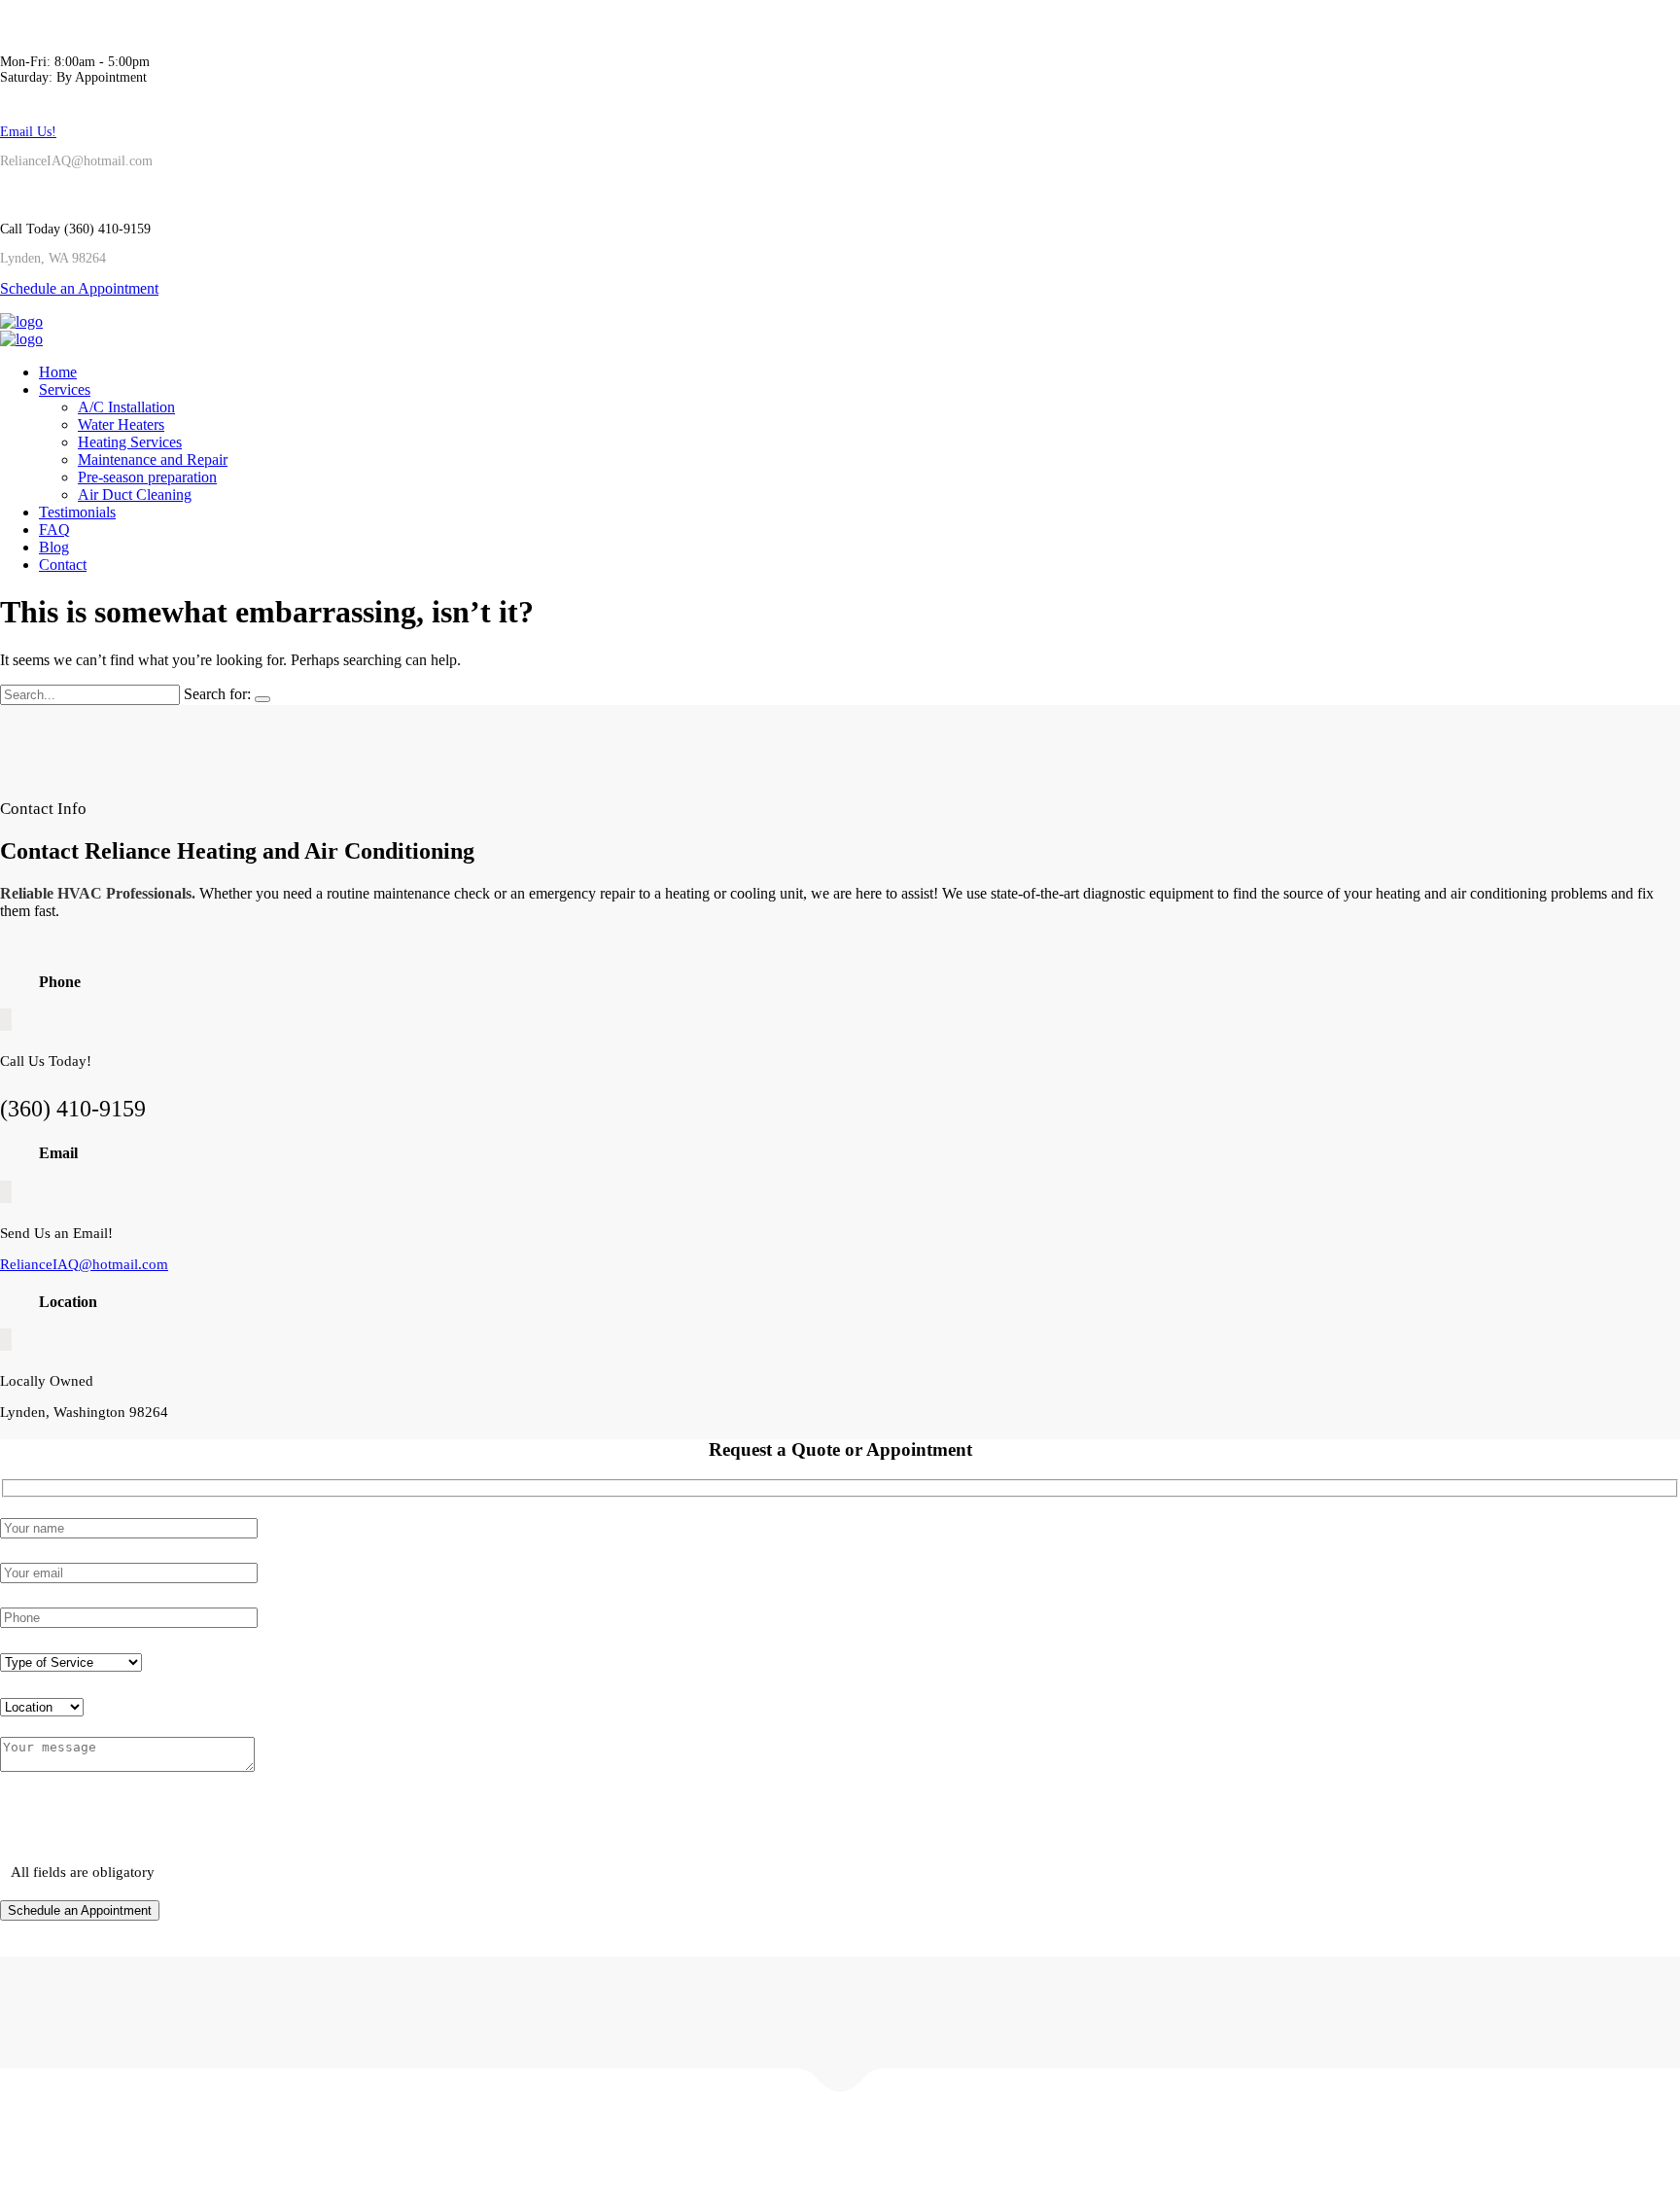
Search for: (217, 694)
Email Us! (28, 132)
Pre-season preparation (147, 477)
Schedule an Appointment (79, 288)
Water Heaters (121, 424)
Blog (54, 547)
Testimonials (77, 512)
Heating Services (130, 442)
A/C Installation (126, 407)
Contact (63, 565)
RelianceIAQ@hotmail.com (84, 1264)
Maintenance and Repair (153, 459)
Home (58, 372)
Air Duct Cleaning (135, 495)
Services (65, 389)
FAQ (54, 530)
